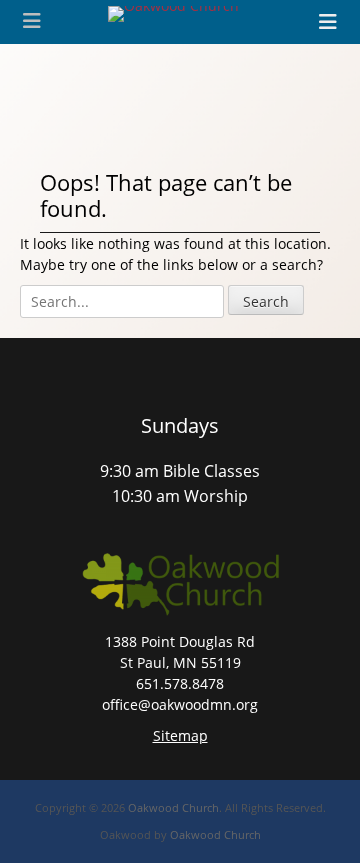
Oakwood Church (173, 807)
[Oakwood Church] (173, 14)
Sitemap (180, 735)
